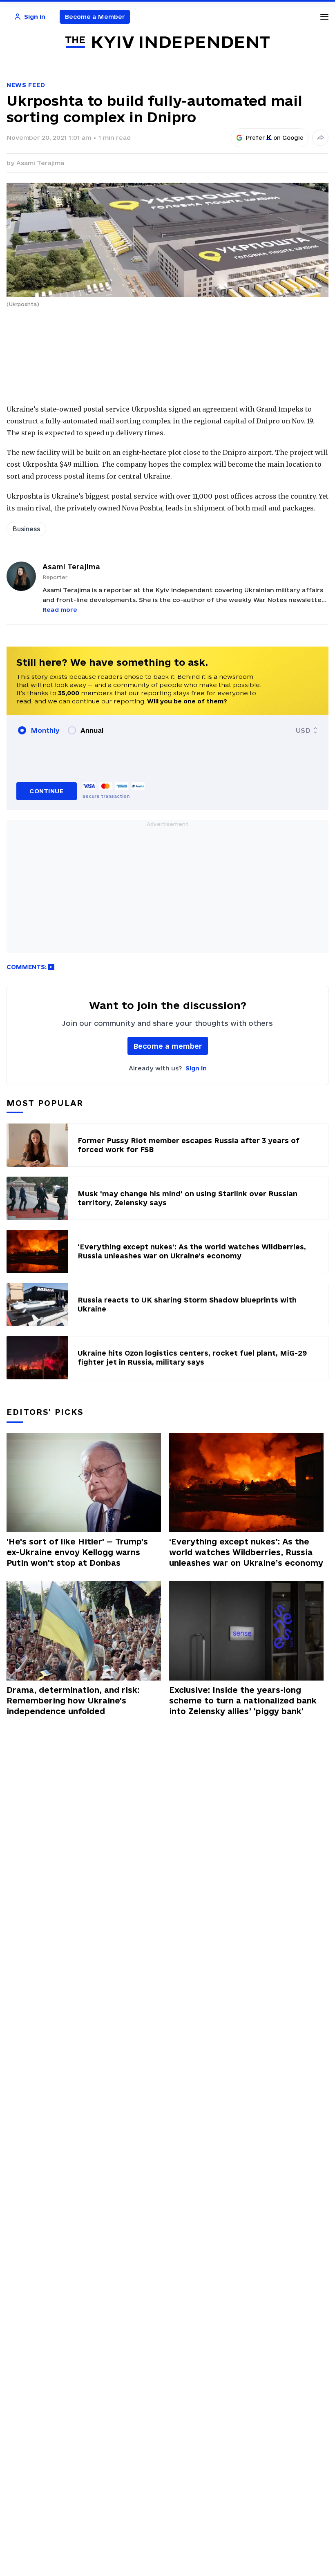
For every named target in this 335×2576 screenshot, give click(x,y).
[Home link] (167, 42)
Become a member (168, 1046)
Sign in (196, 1068)
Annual (92, 730)
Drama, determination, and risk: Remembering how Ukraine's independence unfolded (73, 1701)
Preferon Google (275, 138)
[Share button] (320, 138)
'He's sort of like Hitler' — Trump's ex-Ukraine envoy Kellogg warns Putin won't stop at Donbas (77, 1552)
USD (303, 730)
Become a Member (95, 17)
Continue (46, 791)
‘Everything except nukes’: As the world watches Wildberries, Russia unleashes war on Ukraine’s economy (246, 1552)
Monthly (45, 730)
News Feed (26, 85)
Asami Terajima (40, 163)
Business (26, 529)
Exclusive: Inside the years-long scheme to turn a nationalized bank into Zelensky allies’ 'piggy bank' (243, 1701)
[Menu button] (324, 17)
